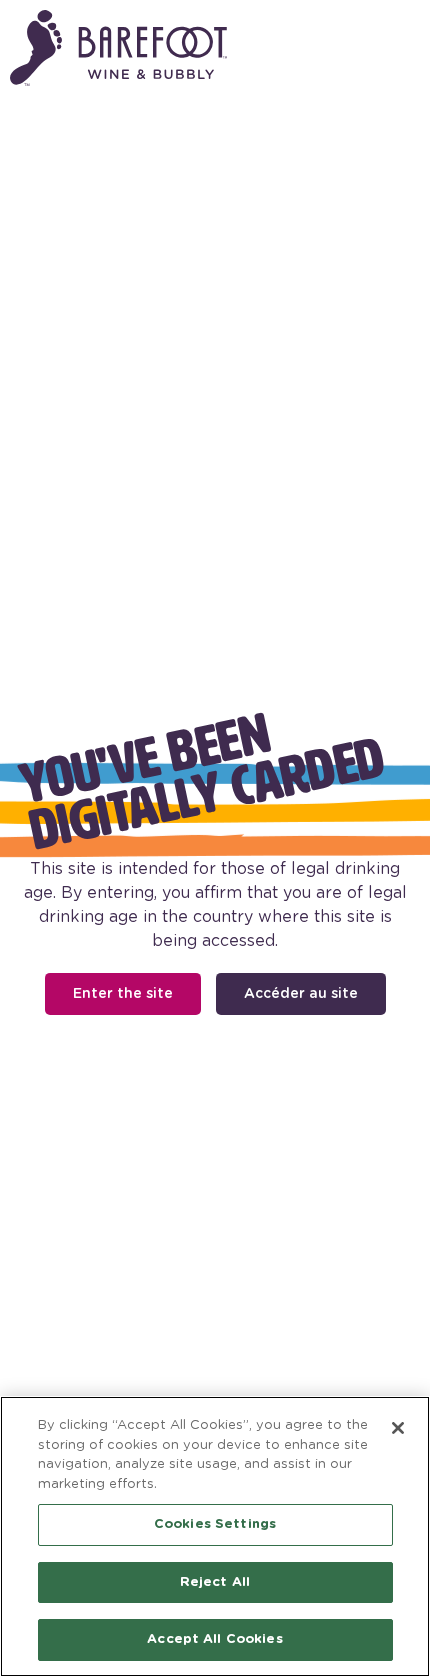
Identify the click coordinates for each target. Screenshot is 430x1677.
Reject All (215, 1582)
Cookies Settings (215, 1524)
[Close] (398, 1428)
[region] (215, 1536)
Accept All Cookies (214, 1639)
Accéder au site (301, 993)
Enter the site (123, 993)
